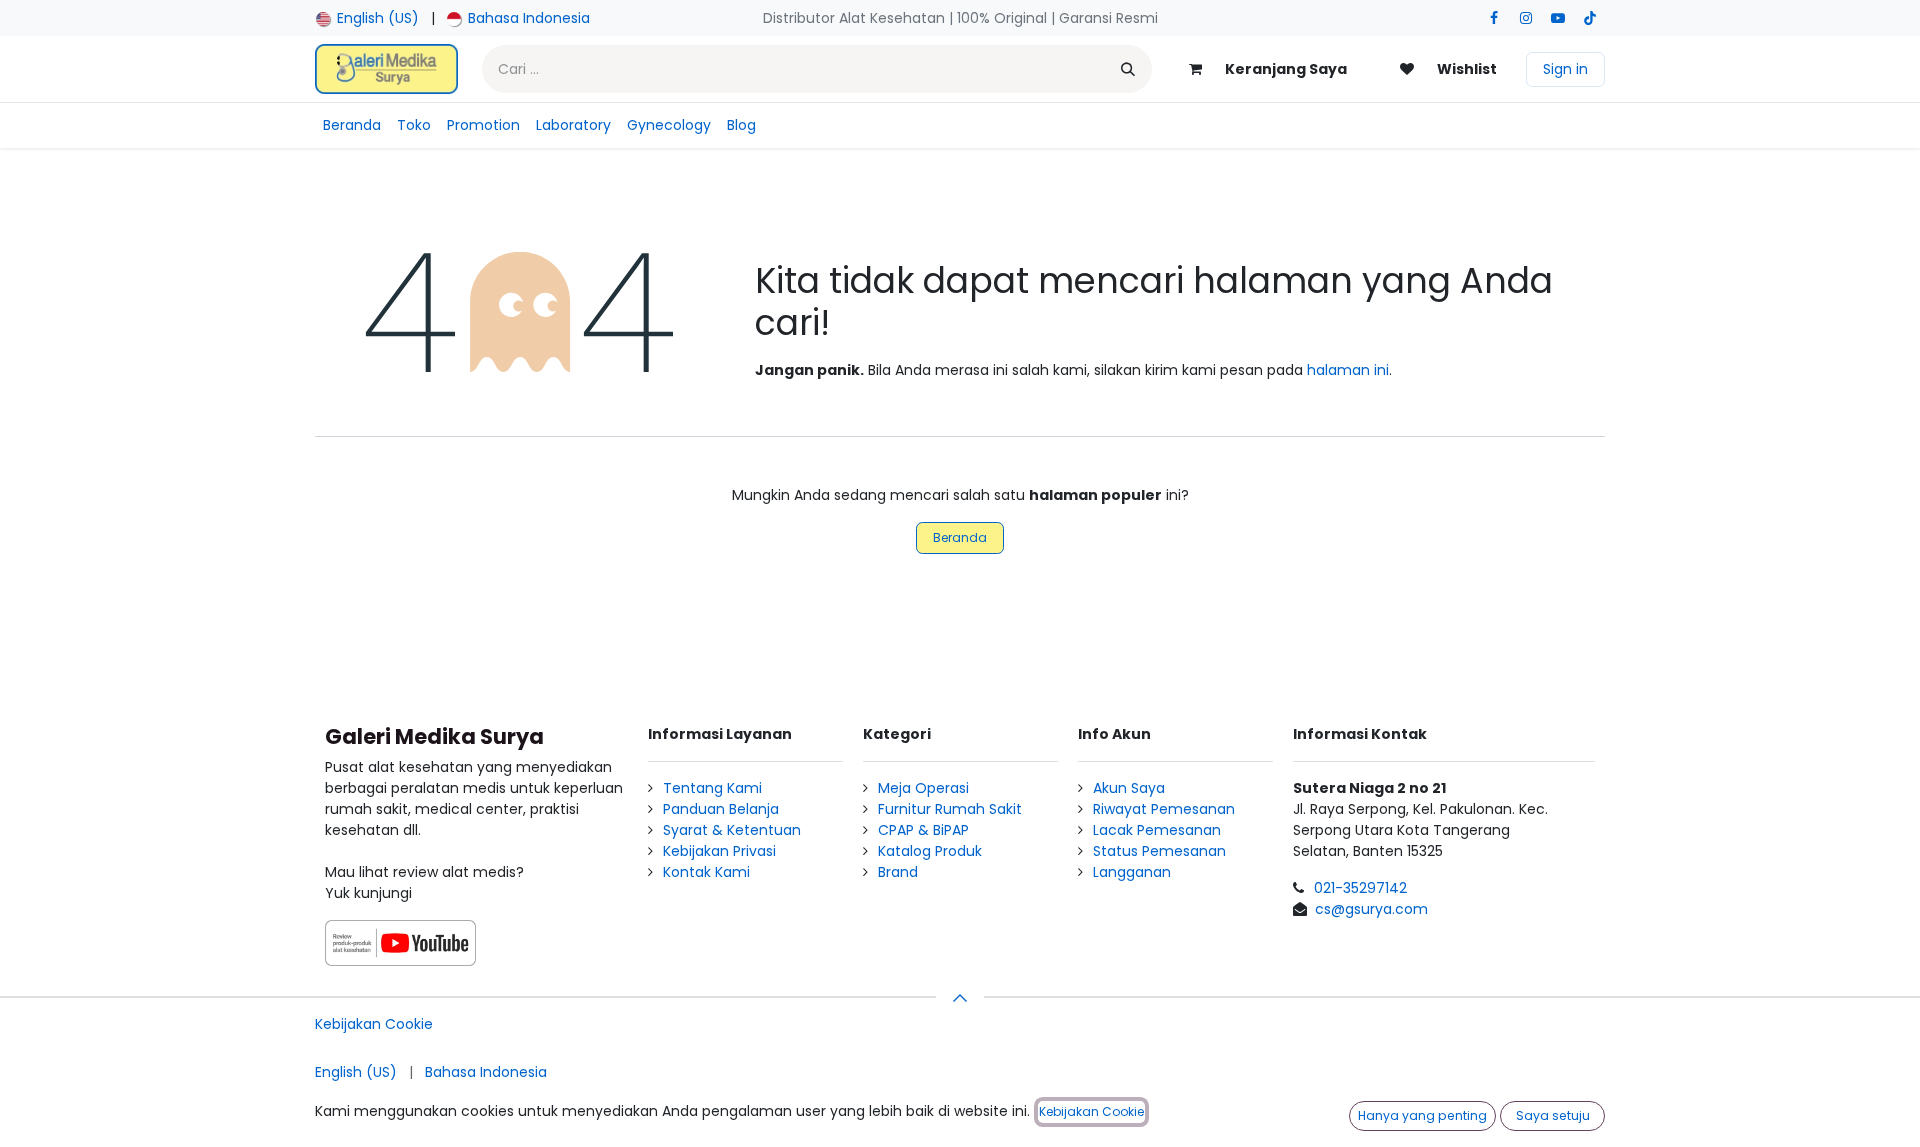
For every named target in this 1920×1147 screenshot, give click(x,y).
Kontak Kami (706, 872)
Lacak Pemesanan (1157, 830)
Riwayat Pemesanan (1164, 809)
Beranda (960, 537)
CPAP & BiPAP (923, 830)
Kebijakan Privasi (719, 851)
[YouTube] (1558, 18)
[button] (960, 998)
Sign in (1565, 69)
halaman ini (1348, 370)
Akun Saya (1129, 788)
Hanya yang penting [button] (1422, 1115)
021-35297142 (1360, 888)
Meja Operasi (923, 788)
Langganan (1132, 872)
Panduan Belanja (721, 809)
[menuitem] (367, 18)
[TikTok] (1590, 18)
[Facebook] (1494, 18)
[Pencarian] (1128, 69)
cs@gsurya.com (1371, 909)
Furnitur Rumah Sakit (950, 809)
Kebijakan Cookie (374, 1024)
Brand (898, 872)
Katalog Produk (930, 851)
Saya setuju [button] (1553, 1115)
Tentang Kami (712, 788)
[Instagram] (1526, 18)
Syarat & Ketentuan (732, 830)
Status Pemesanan (1159, 851)
